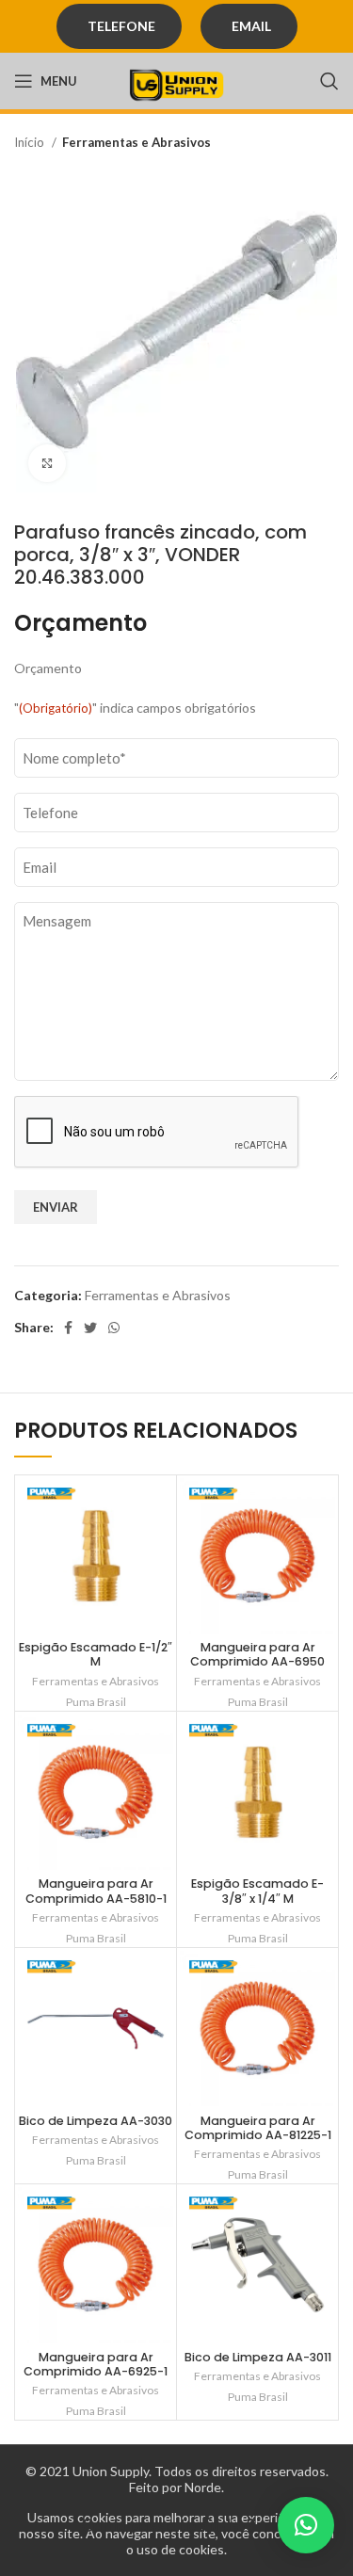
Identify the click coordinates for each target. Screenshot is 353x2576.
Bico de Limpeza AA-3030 (96, 2121)
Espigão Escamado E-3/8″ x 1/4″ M (257, 1891)
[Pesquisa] (329, 81)
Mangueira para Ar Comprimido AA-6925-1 (96, 2364)
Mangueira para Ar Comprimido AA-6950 (257, 1654)
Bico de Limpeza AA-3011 (258, 2357)
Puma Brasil (96, 1702)
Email (251, 26)
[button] (306, 2525)
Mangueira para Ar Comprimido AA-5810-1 (96, 1891)
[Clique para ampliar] (47, 463)
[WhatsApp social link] (114, 1328)
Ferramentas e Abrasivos (136, 142)
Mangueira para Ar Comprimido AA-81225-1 (258, 2128)
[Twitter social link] (90, 1328)
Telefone (121, 26)
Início (31, 142)
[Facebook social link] (68, 1328)
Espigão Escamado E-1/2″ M (96, 1654)
